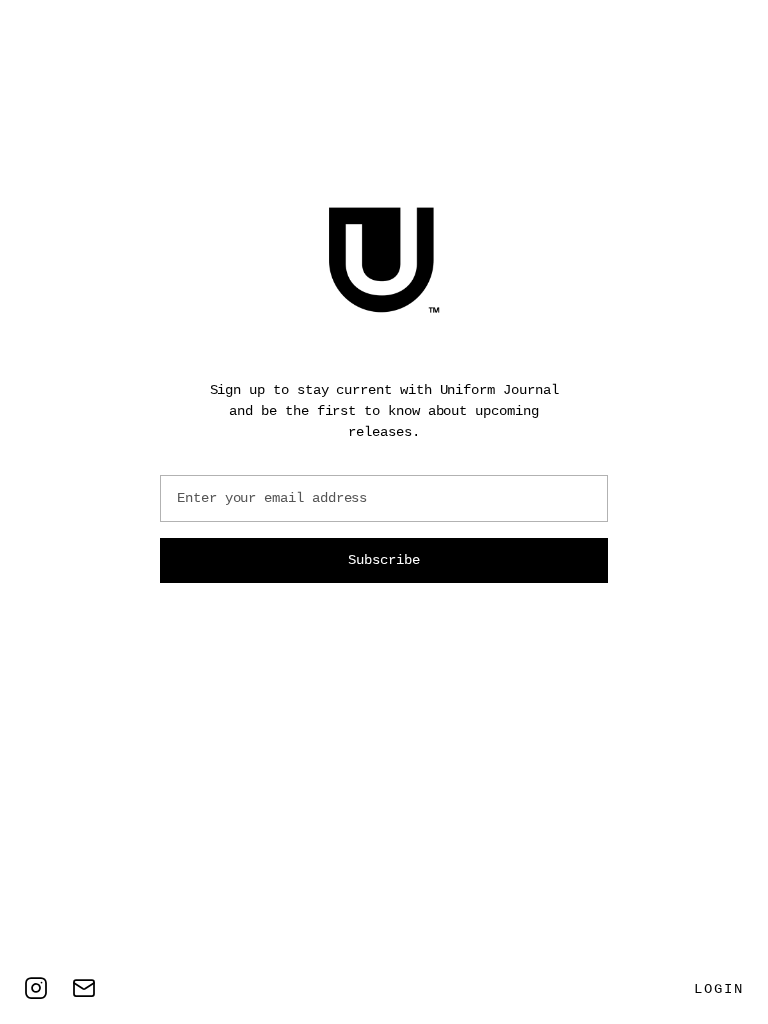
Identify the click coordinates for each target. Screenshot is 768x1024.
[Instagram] (36, 988)
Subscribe (383, 560)
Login (719, 989)
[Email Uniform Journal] (84, 988)
